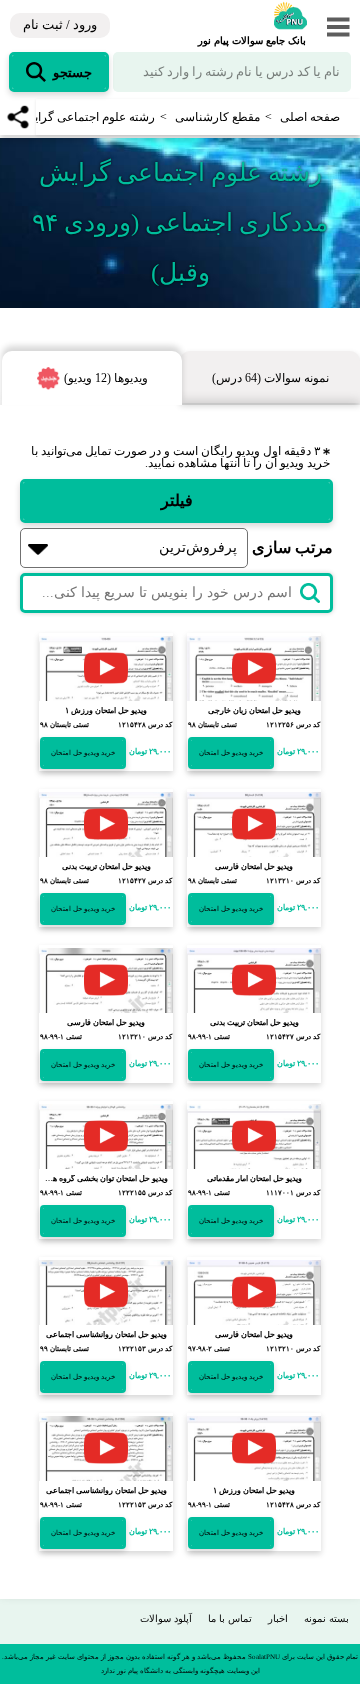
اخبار (278, 1618)
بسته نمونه (326, 1618)
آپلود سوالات (166, 1618)
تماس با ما (230, 1618)
